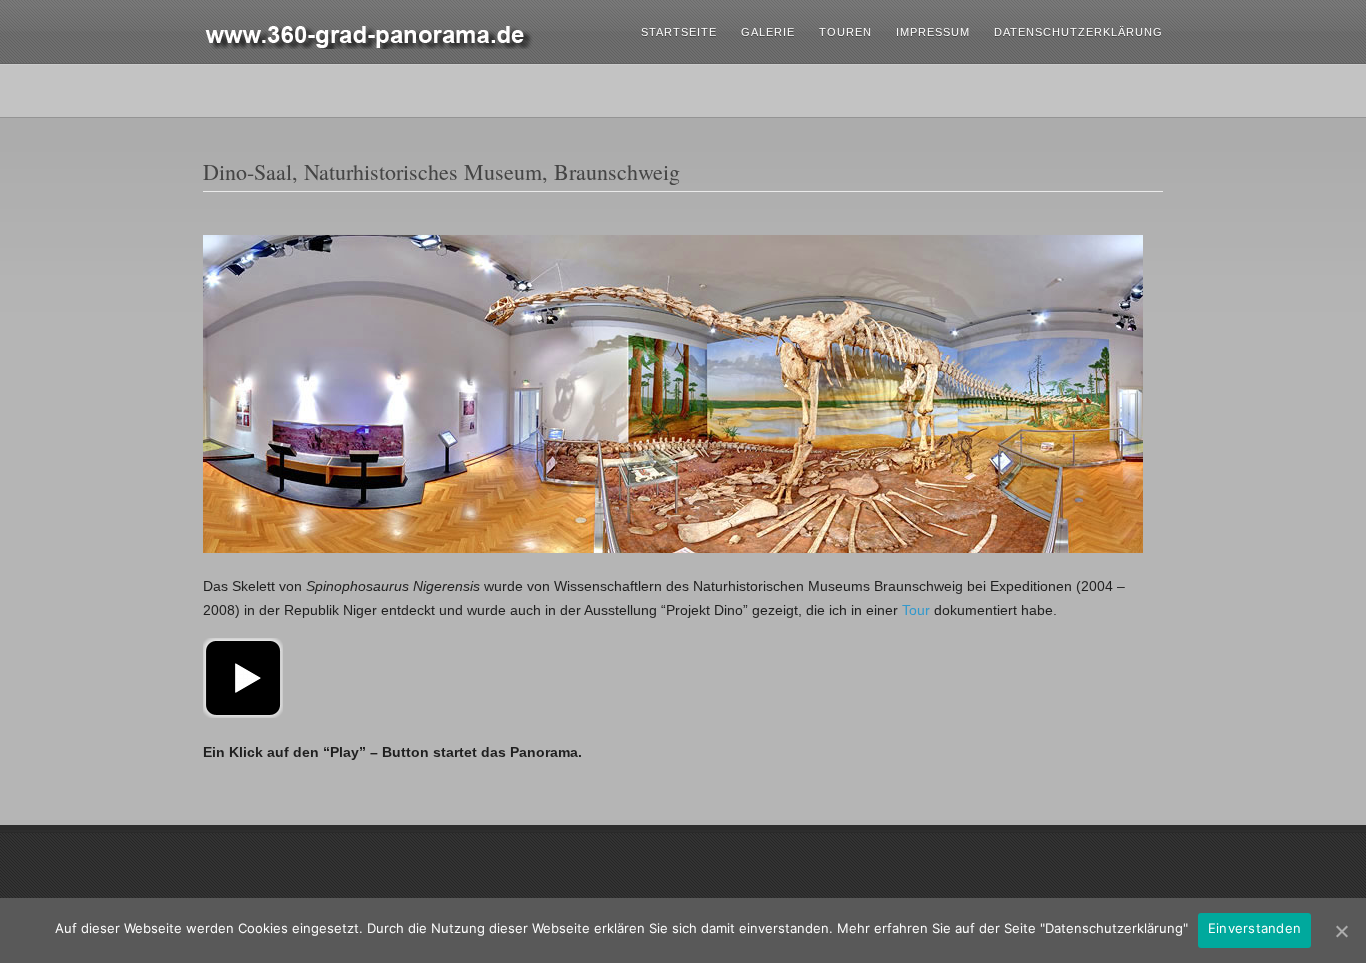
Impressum (933, 32)
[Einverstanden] (1341, 931)
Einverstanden (1254, 928)
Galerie (768, 32)
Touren (845, 32)
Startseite (679, 32)
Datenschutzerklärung (1078, 32)
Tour (916, 610)
